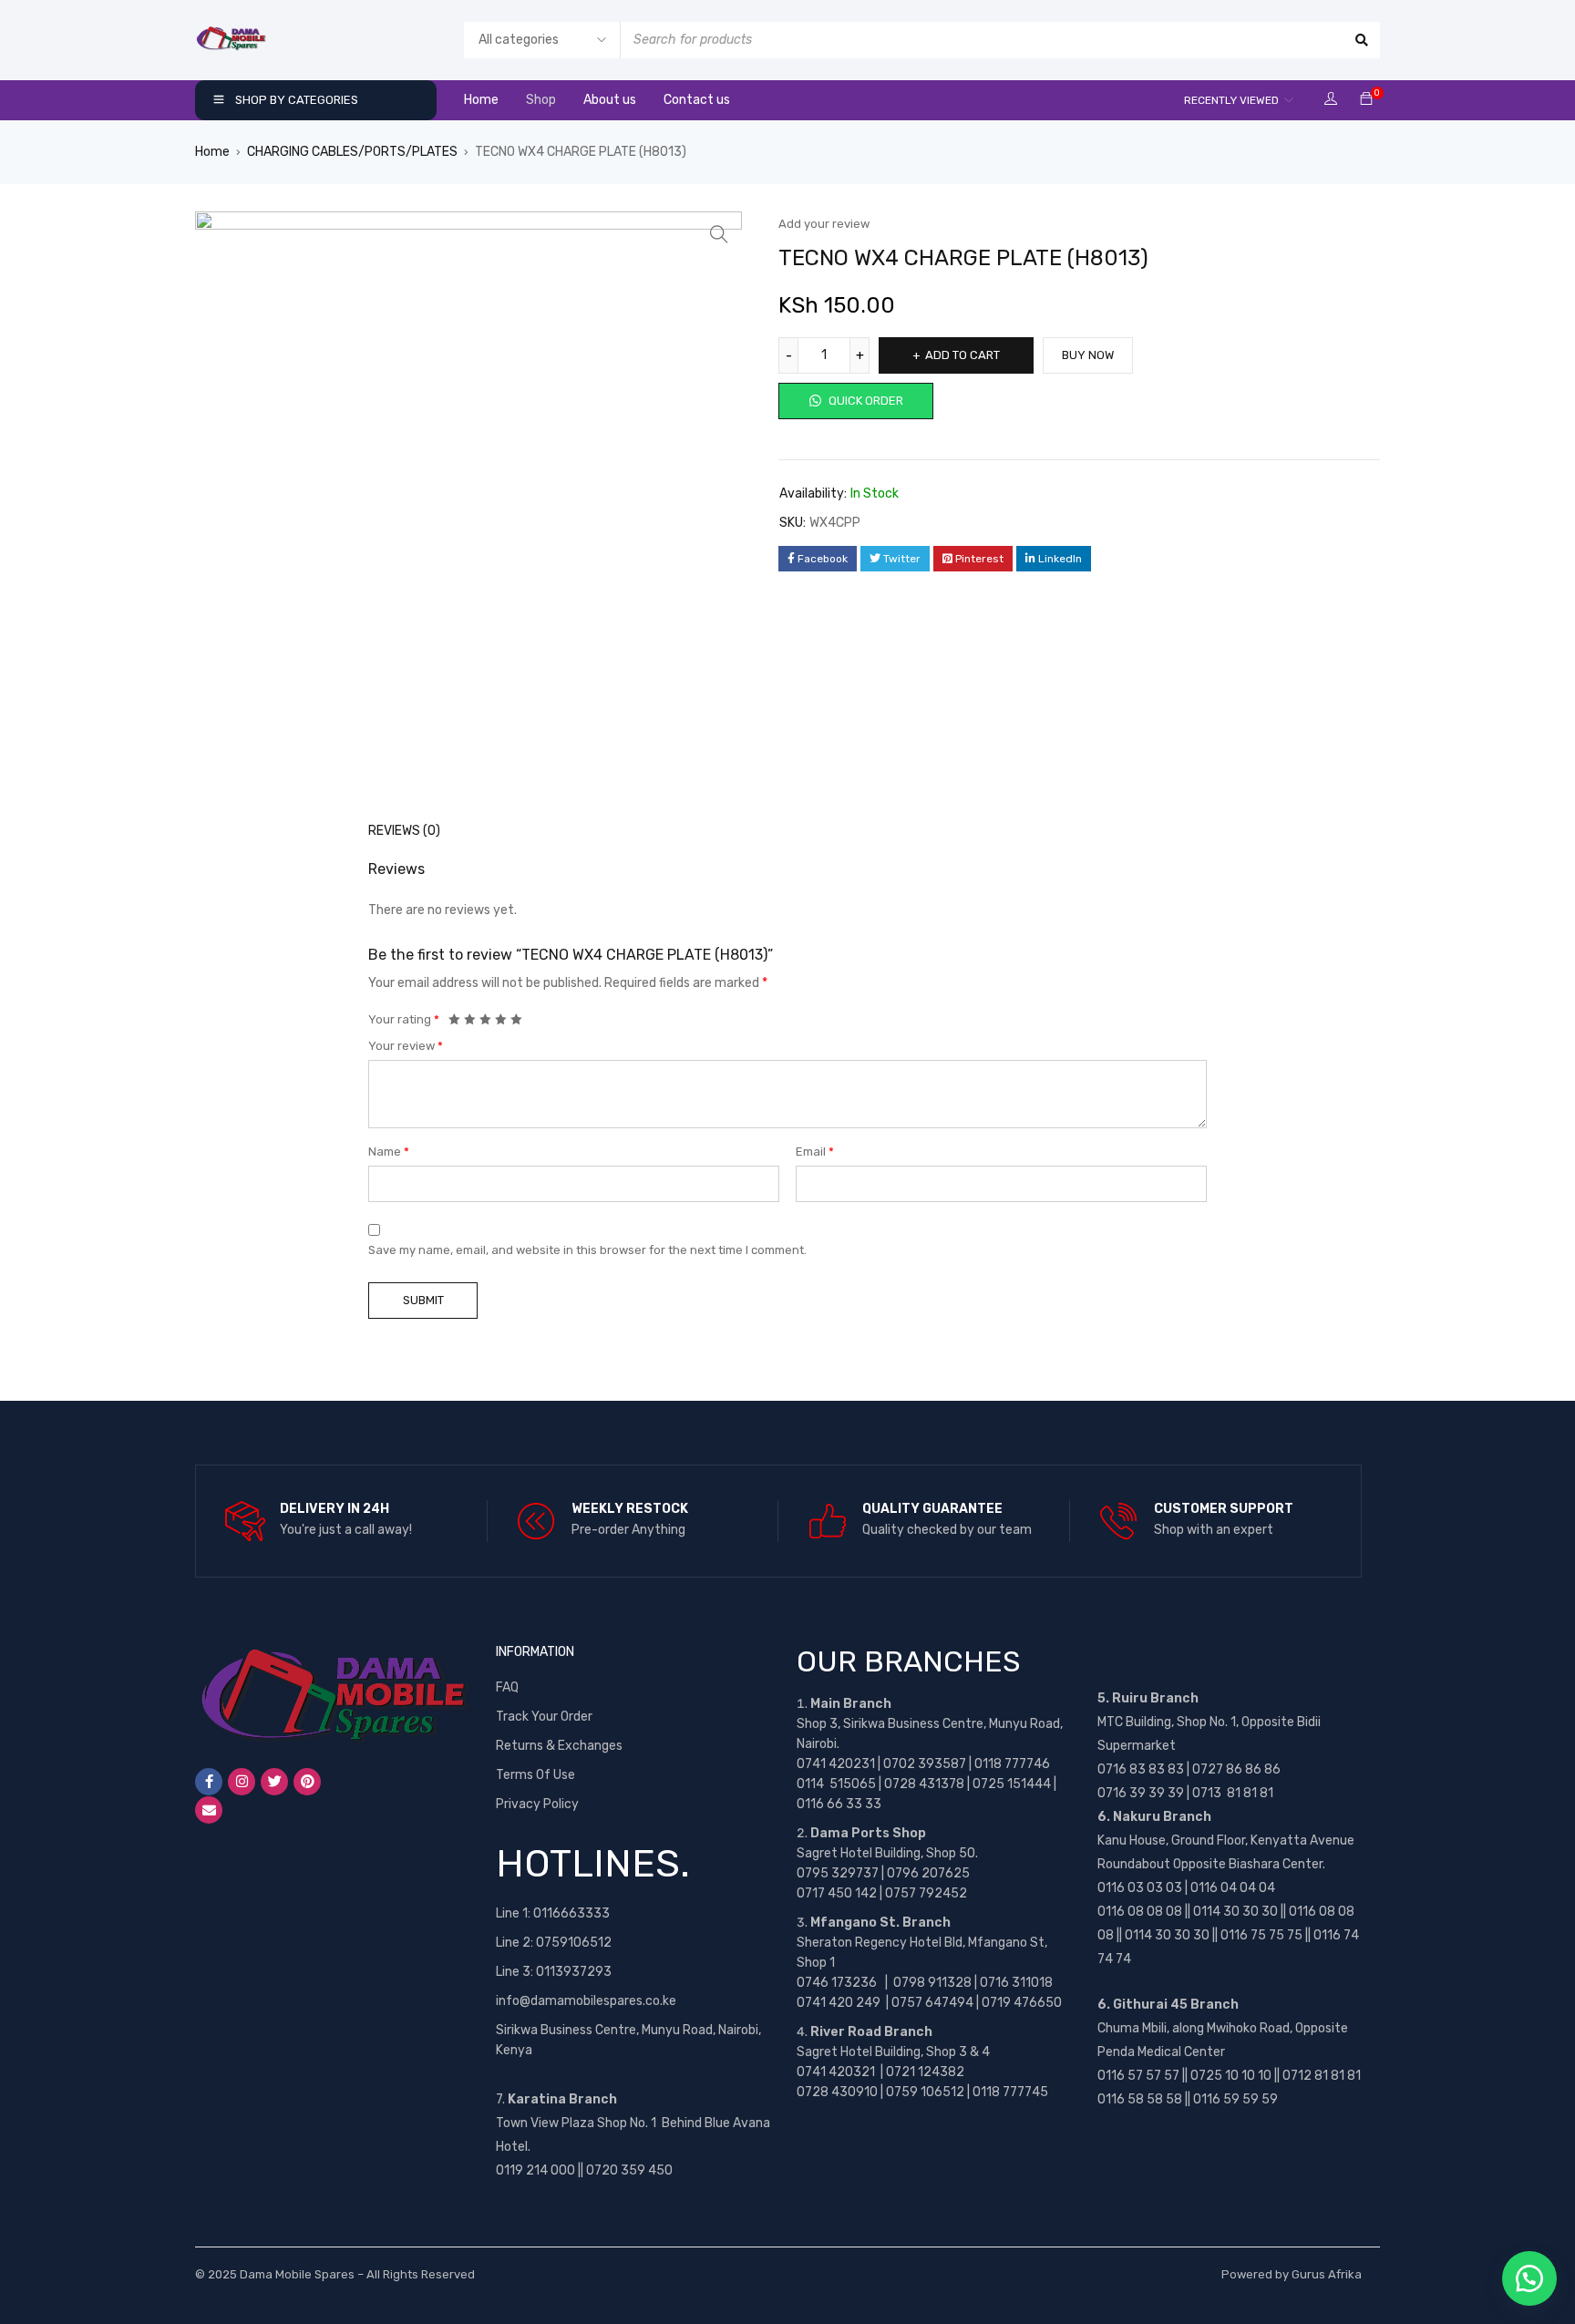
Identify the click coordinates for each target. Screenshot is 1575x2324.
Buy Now (1088, 355)
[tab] (394, 831)
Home (212, 152)
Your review (406, 1046)
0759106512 (574, 1943)
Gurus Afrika (1327, 2274)
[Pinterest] (307, 1782)
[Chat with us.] (1529, 2278)
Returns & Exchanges (559, 1746)
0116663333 (571, 1913)
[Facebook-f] (209, 1782)
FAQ (507, 1687)
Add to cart (962, 355)
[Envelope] (209, 1810)
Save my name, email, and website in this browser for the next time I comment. (587, 1250)
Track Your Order (544, 1717)
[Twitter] (274, 1782)
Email (815, 1152)
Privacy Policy (537, 1804)
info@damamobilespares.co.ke (586, 2001)
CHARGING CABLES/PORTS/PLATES (352, 152)
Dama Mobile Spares (297, 2274)
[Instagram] (242, 1782)
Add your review (824, 224)
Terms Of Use (535, 1775)
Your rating (404, 1019)
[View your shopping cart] (1366, 100)
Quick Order (865, 401)
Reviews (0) (404, 831)
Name (389, 1152)
